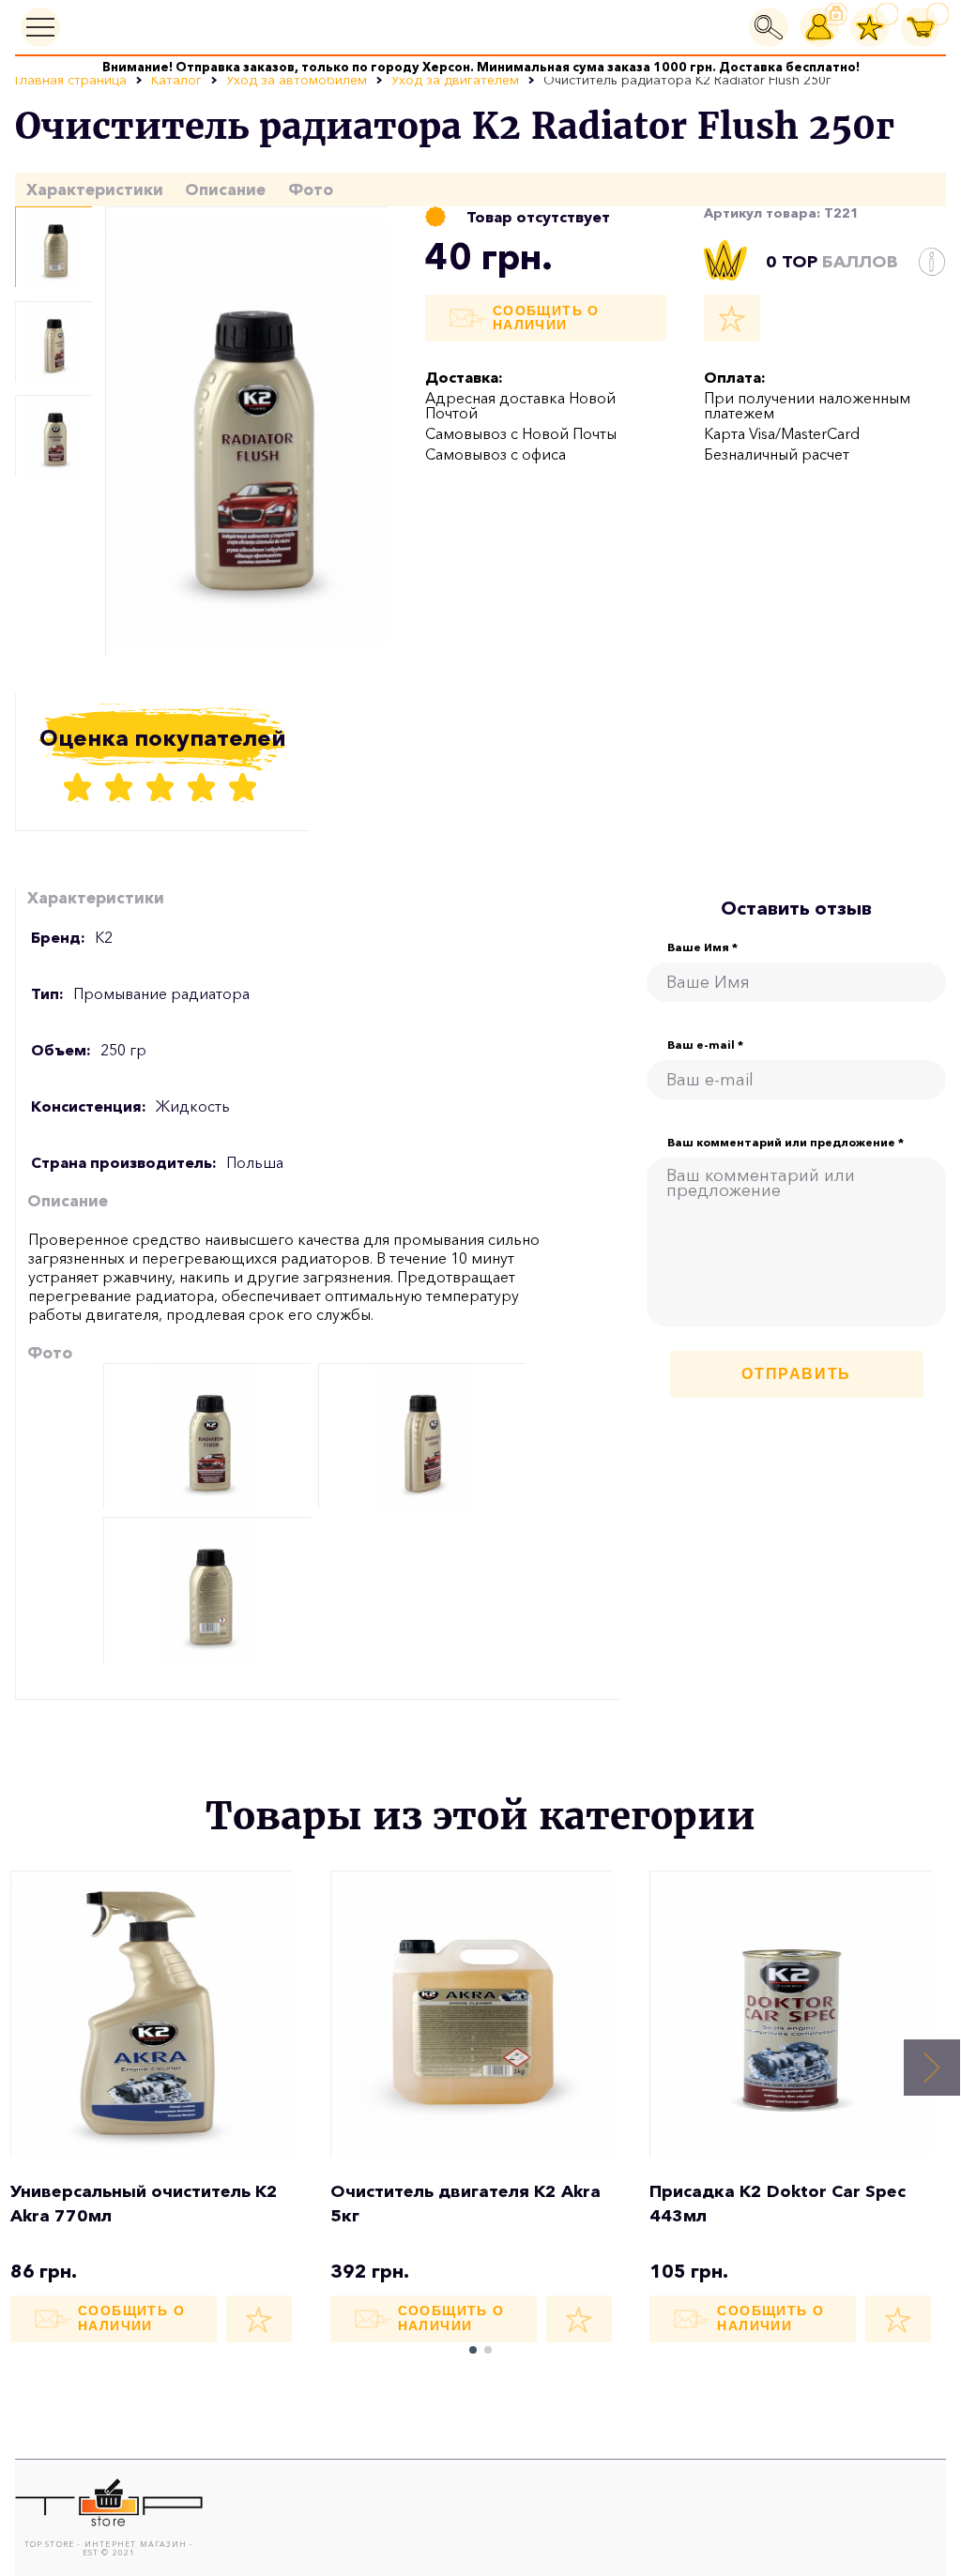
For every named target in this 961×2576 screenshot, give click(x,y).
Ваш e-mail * (705, 1045)
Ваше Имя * (702, 947)
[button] (932, 2068)
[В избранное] (732, 318)
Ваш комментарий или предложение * (786, 1143)
